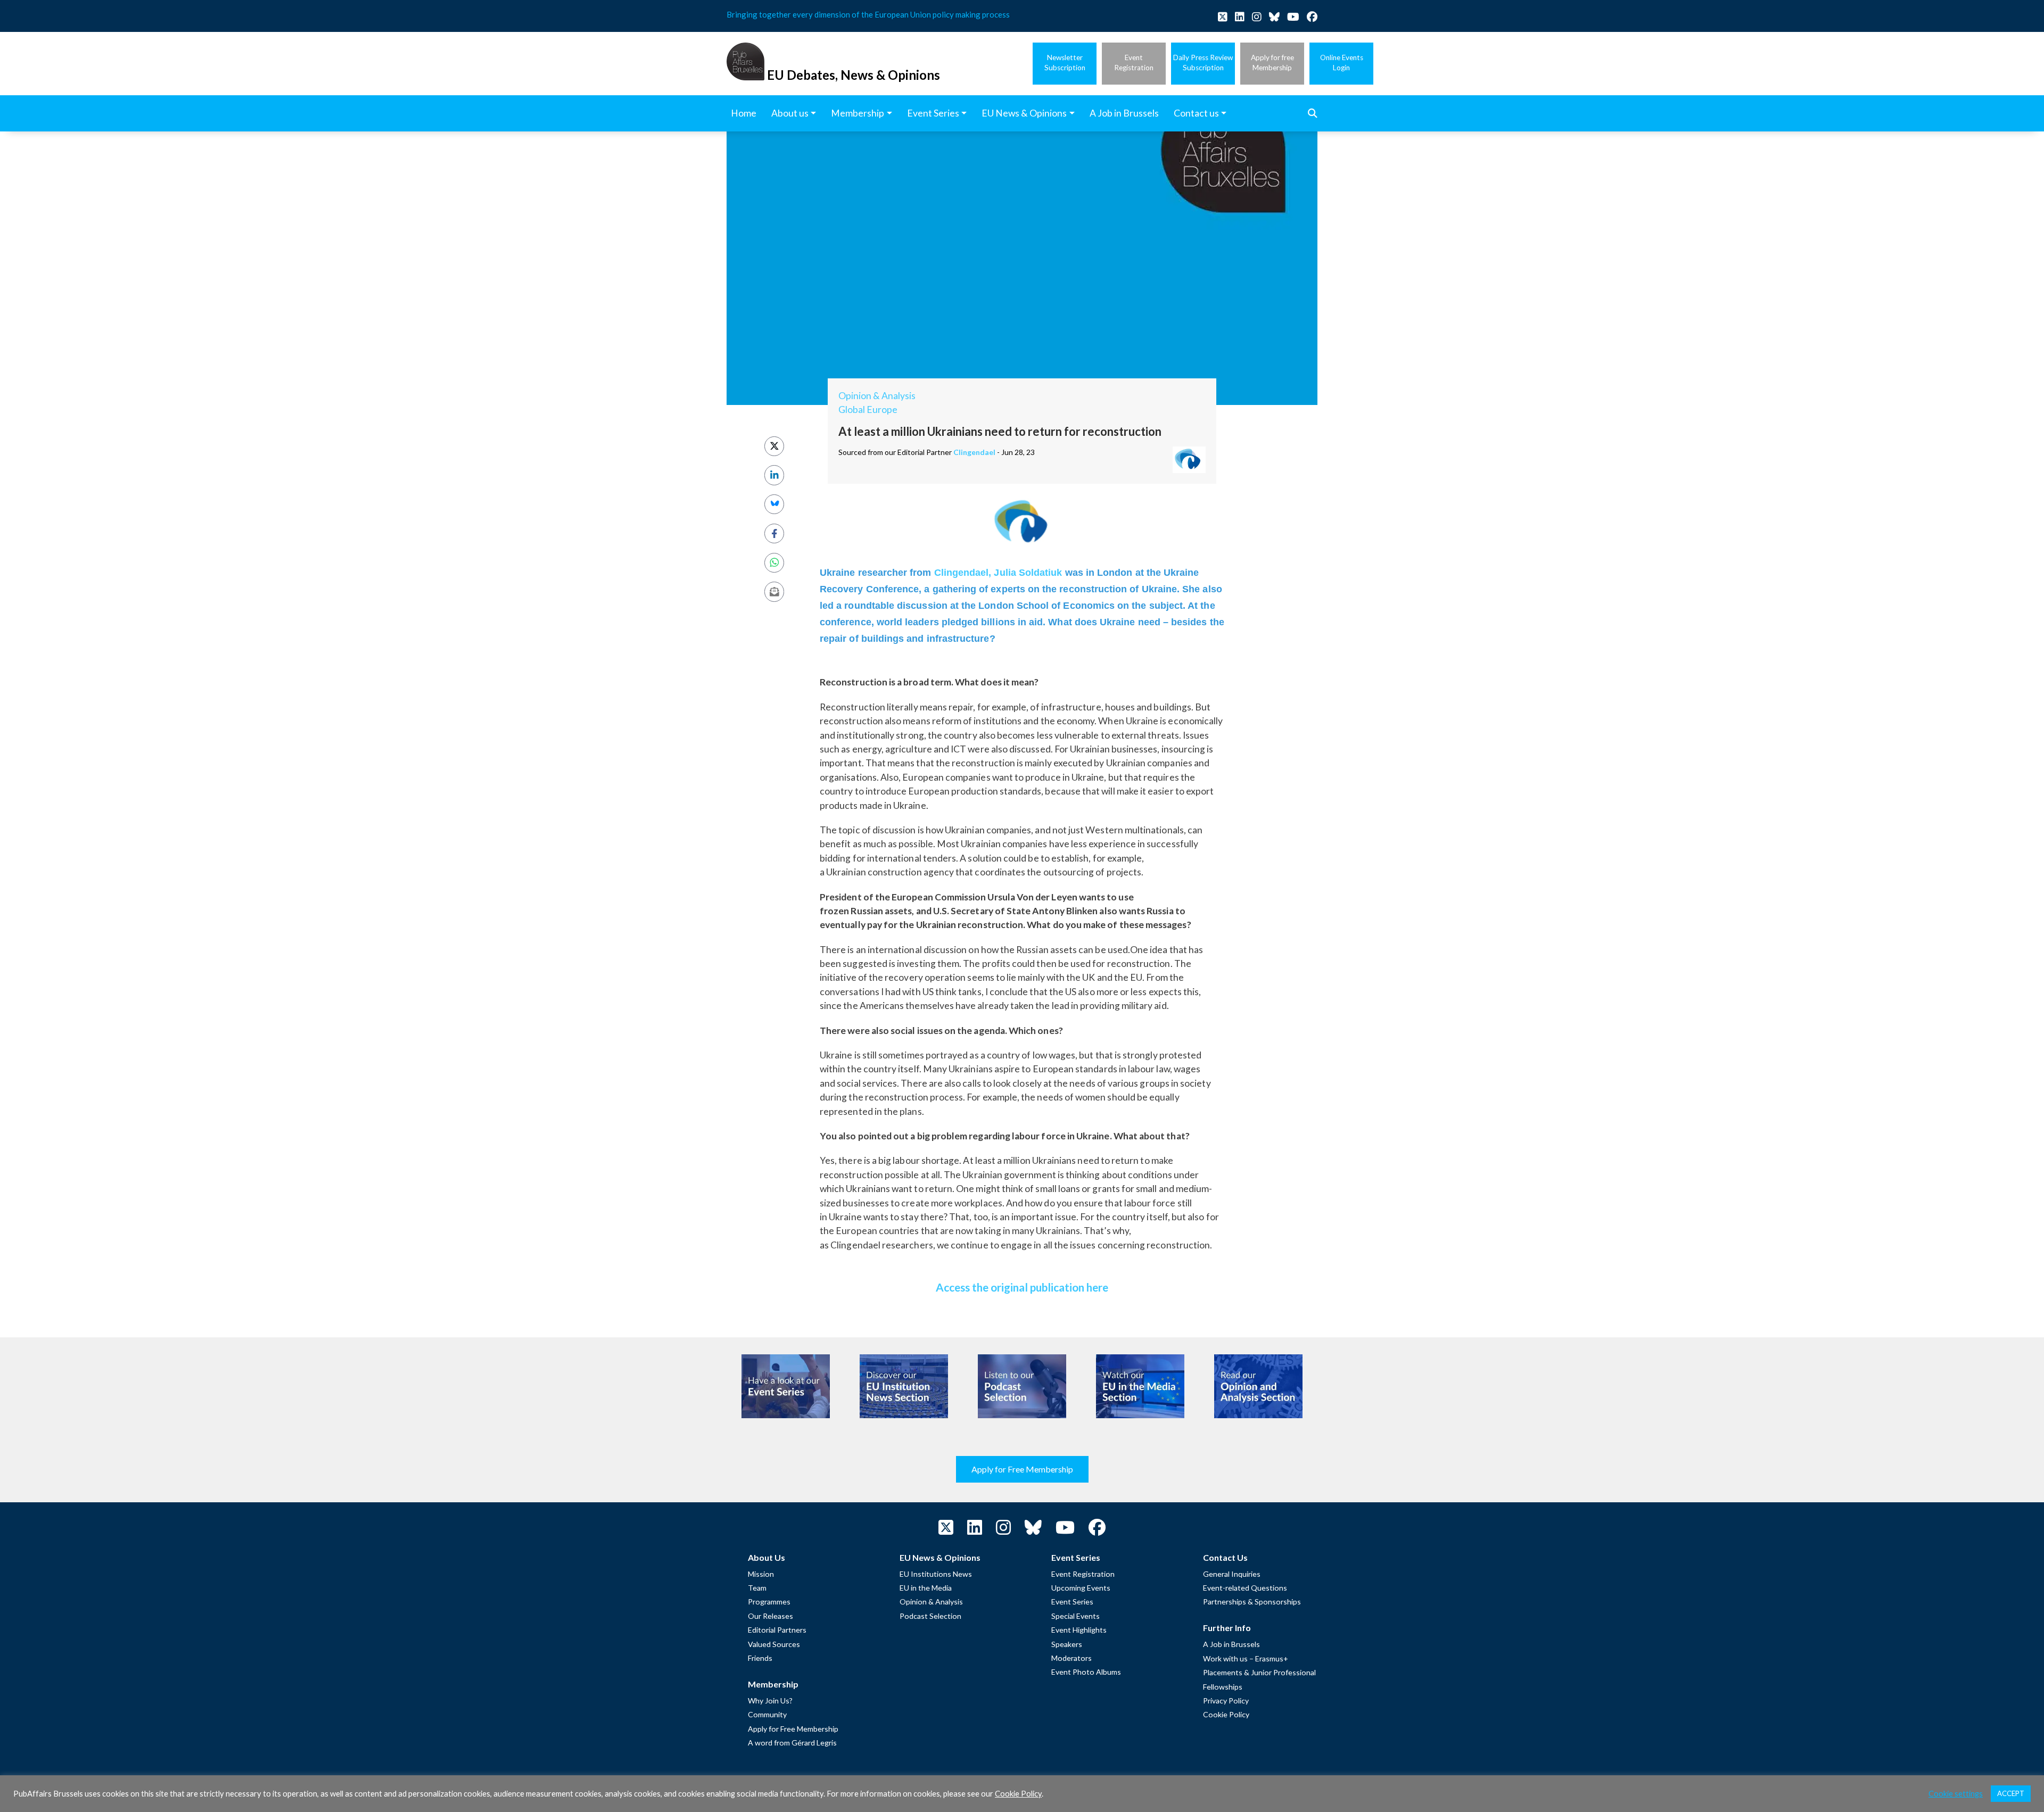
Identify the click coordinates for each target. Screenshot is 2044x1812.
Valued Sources (774, 1644)
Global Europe (868, 409)
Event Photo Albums (1086, 1672)
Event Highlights (1079, 1630)
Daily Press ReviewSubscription (1203, 63)
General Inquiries (1232, 1574)
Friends (760, 1658)
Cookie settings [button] (1956, 1794)
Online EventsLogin (1342, 63)
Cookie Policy (1226, 1714)
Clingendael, (964, 573)
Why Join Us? (770, 1701)
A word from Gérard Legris (792, 1743)
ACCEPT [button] (2011, 1793)
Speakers (1067, 1644)
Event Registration (1083, 1574)
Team (757, 1588)
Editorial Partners (777, 1630)
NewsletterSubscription (1065, 63)
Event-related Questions (1245, 1588)
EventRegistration (1134, 63)
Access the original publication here (1022, 1287)
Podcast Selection (930, 1616)
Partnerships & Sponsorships (1252, 1602)
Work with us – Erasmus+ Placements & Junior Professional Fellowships (1259, 1673)
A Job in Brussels (1231, 1644)
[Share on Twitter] (774, 446)
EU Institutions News (936, 1574)
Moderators (1072, 1658)
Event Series (1072, 1602)
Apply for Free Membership (1022, 1469)
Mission (761, 1574)
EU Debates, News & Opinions (854, 75)
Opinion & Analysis (877, 396)
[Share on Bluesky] (774, 504)
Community (767, 1714)
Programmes (769, 1602)
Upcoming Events (1081, 1588)
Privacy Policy (1226, 1701)
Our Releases (770, 1616)
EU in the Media (926, 1588)
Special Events (1075, 1616)
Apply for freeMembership (1272, 63)
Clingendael (974, 452)
